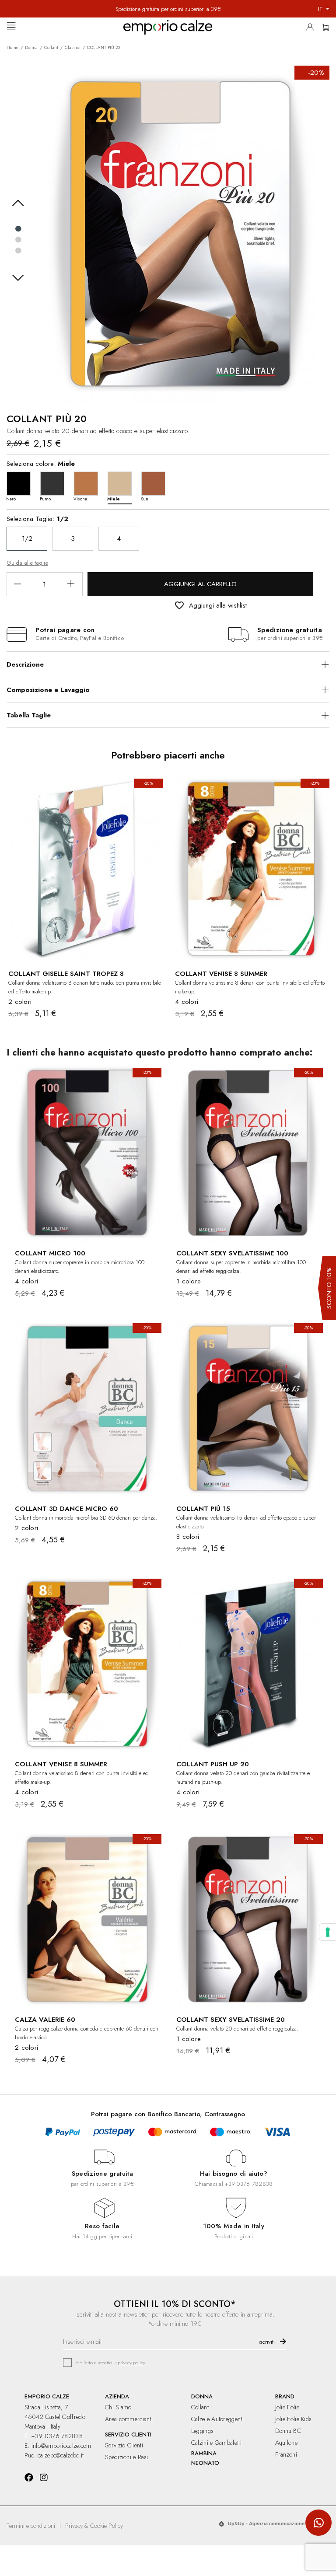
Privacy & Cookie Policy (94, 2526)
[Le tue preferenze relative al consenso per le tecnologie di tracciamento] (328, 1932)
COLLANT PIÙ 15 (203, 1509)
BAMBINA (204, 2453)
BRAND (285, 2396)
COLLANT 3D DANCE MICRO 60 (66, 1509)
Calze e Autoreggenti (217, 2419)
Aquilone (286, 2443)
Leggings (202, 2431)
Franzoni (286, 2454)
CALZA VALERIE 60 (45, 2020)
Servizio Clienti (124, 2445)
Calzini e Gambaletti (216, 2443)
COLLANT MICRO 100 (50, 1253)
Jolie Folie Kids (294, 2419)
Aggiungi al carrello (200, 584)
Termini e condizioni (31, 2526)
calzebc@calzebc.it (61, 2455)
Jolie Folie (287, 2407)
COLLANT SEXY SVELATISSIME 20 (231, 2020)
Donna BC (288, 2431)
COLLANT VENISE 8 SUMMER (221, 974)
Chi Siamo (118, 2407)
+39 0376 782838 (249, 2184)
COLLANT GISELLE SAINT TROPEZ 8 (66, 974)
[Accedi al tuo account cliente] (312, 29)
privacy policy (131, 2363)
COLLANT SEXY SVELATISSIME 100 (232, 1253)
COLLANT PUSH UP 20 (213, 1764)
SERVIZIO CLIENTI (128, 2434)
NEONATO (205, 2463)
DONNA (202, 2396)
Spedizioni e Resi (126, 2457)
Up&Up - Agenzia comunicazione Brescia (275, 2524)
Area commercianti (129, 2419)
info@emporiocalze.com (61, 2446)
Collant (200, 2407)
